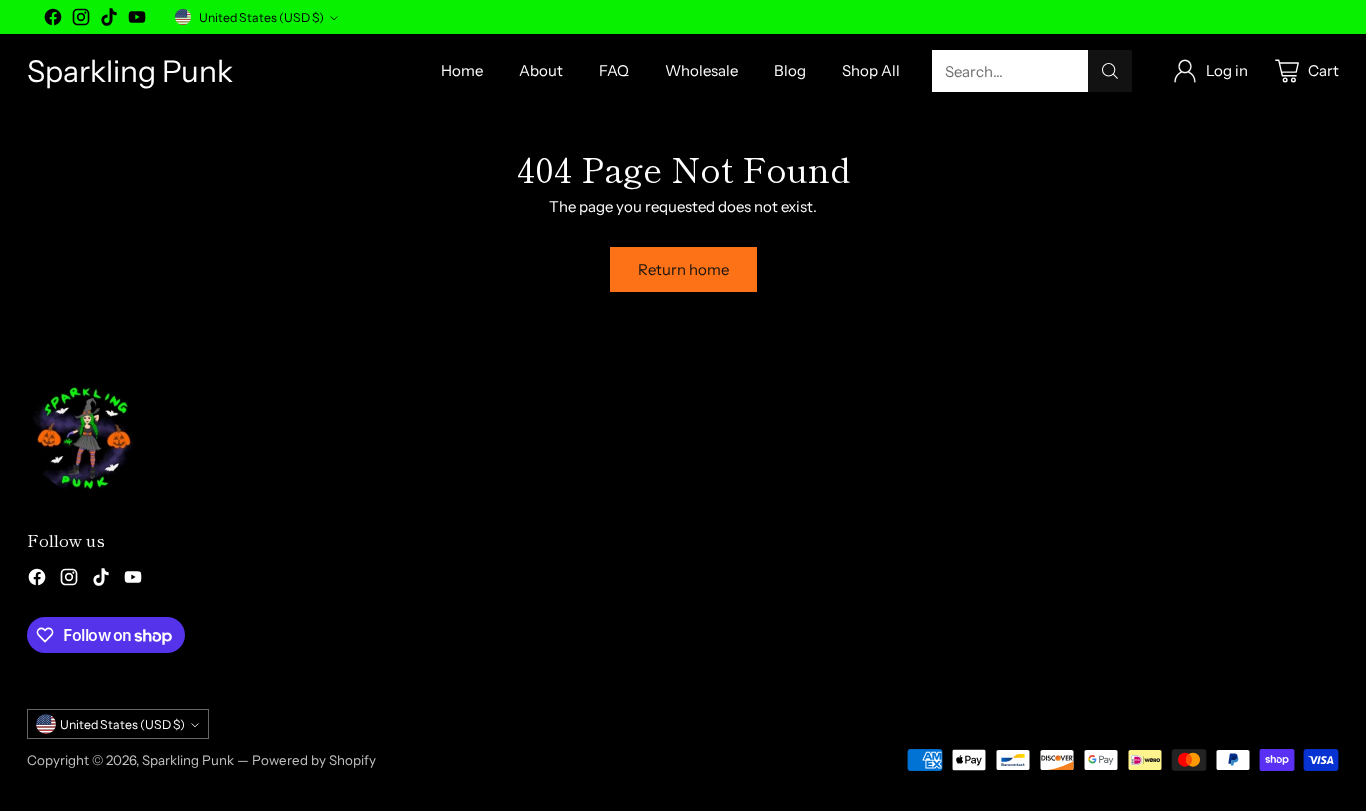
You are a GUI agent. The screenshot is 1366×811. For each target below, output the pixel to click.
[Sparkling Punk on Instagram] (81, 20)
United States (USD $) (261, 17)
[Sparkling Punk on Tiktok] (109, 20)
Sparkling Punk (188, 760)
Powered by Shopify (314, 760)
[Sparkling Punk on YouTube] (137, 20)
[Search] (1110, 71)
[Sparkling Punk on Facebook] (53, 20)
